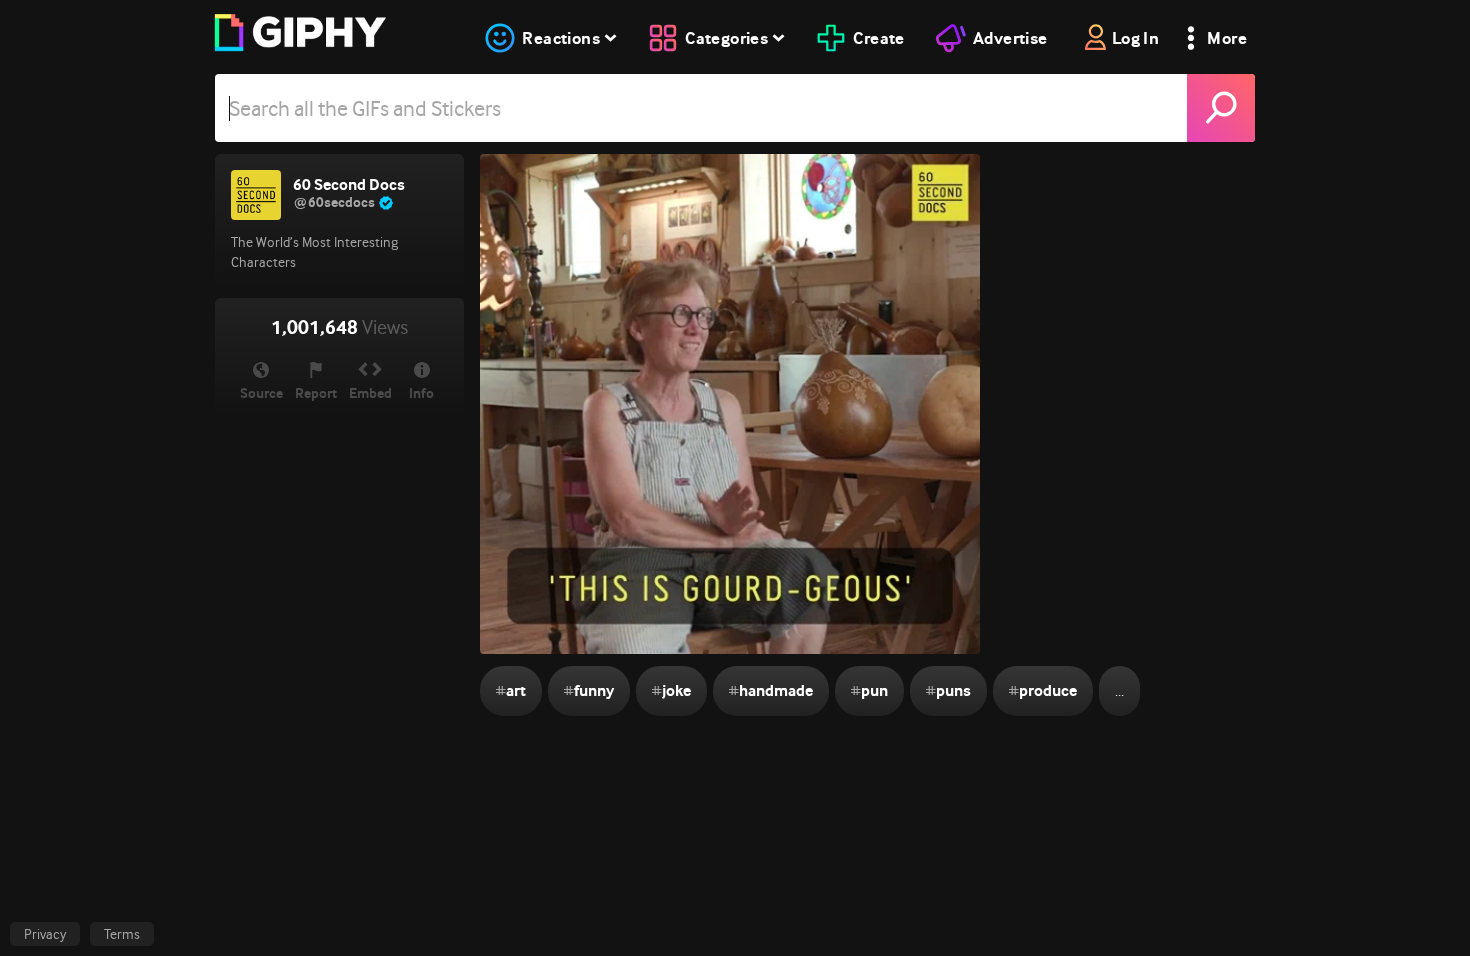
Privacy (45, 934)
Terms (122, 934)
